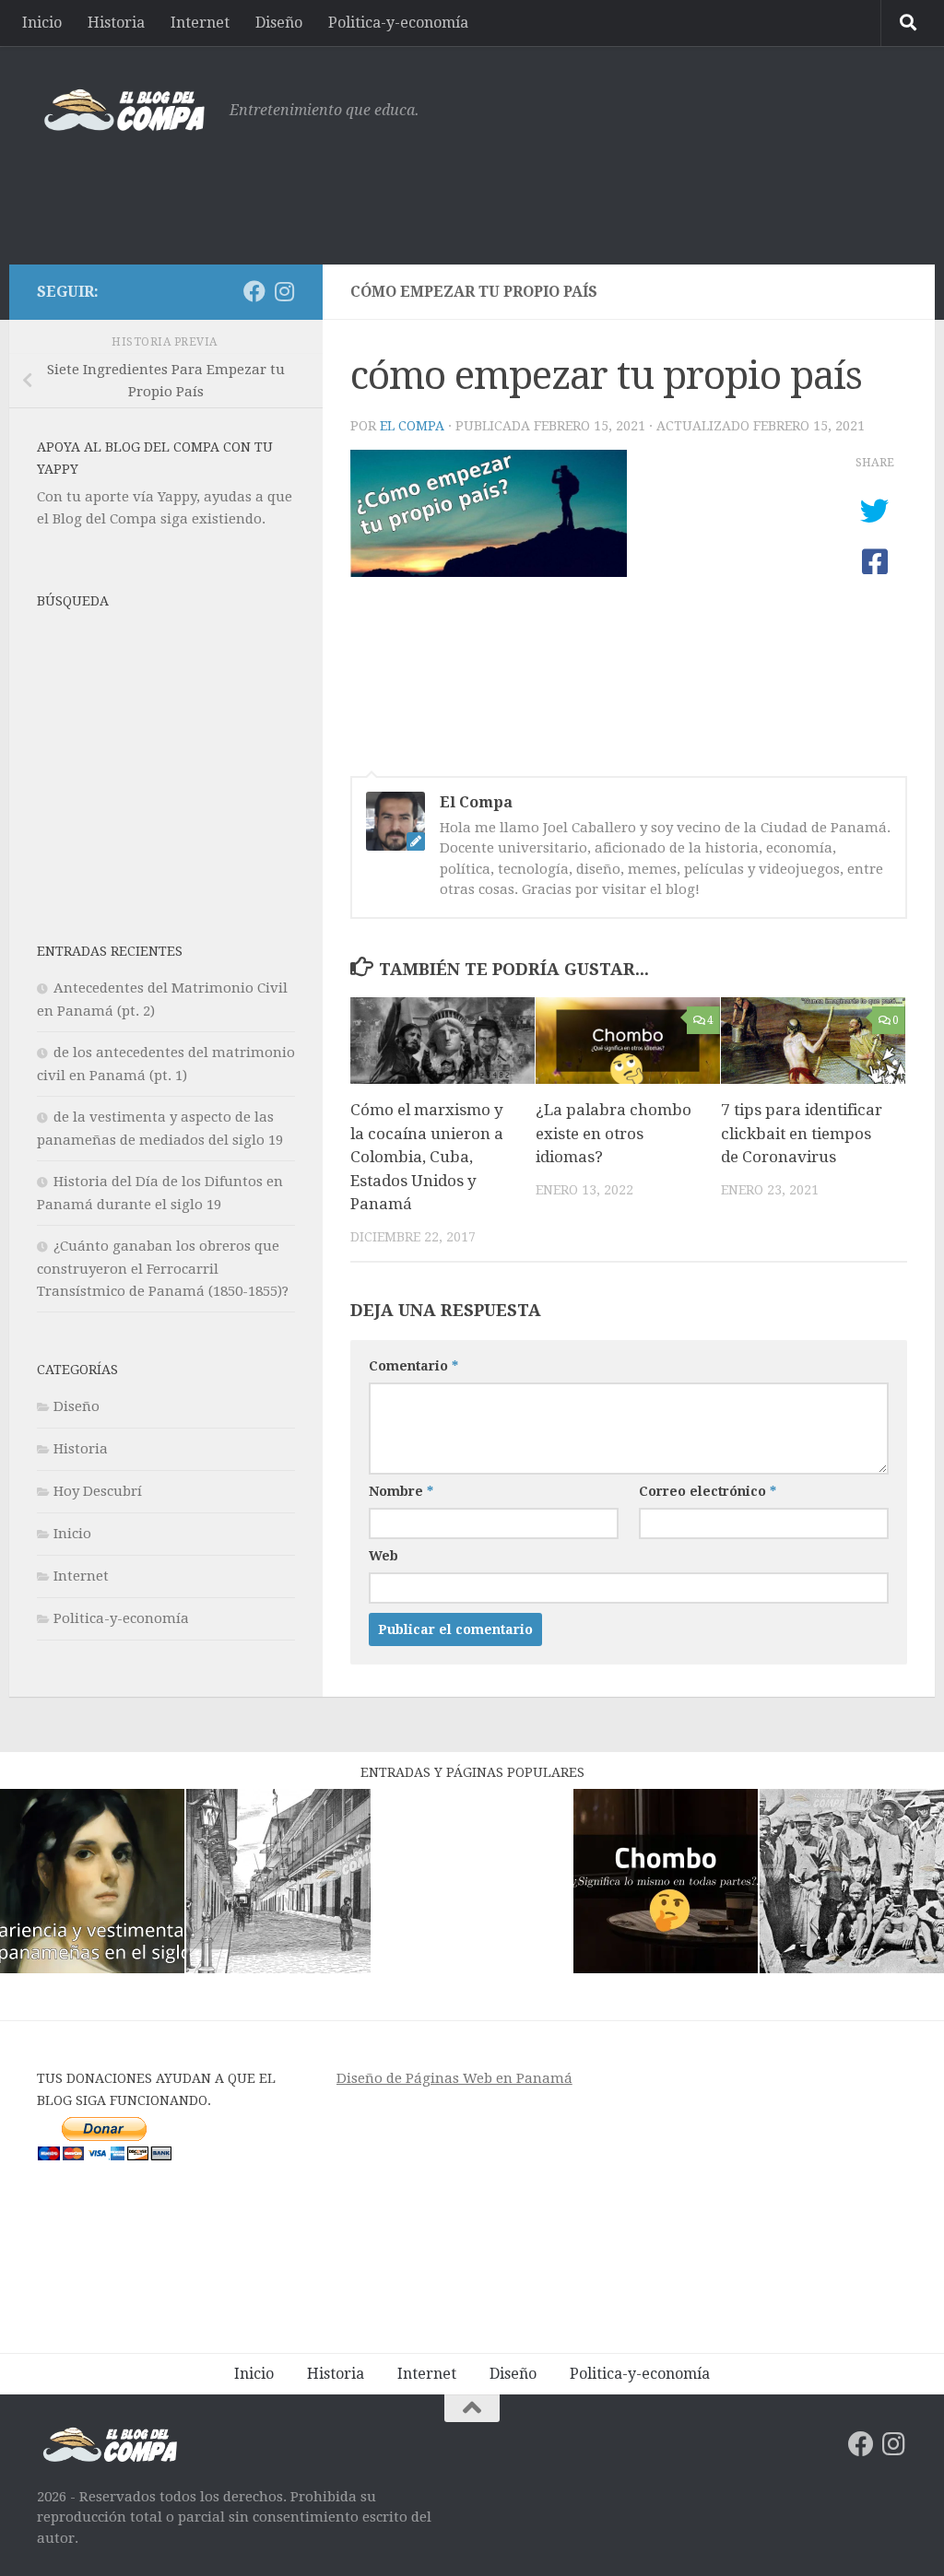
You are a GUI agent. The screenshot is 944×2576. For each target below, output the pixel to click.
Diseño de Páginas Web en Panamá (454, 2078)
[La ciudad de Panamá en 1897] (278, 1884)
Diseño (279, 23)
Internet (200, 23)
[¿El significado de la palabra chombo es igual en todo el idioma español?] (666, 1884)
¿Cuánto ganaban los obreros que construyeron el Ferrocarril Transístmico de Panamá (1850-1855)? (163, 1269)
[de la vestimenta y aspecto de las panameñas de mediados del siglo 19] (92, 1884)
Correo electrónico (708, 1491)
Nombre (401, 1491)
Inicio (42, 23)
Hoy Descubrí (98, 1491)
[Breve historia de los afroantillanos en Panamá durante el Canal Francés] (852, 1884)
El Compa (412, 426)
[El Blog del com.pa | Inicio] (124, 111)
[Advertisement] (572, 189)
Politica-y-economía (398, 23)
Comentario (413, 1366)
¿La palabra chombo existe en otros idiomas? (614, 1133)
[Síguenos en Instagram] (284, 291)
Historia (116, 23)
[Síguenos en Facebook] (254, 291)
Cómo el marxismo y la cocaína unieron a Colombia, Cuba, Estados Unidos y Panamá (427, 1157)
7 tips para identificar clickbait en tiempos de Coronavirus (802, 1133)
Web (383, 1556)
